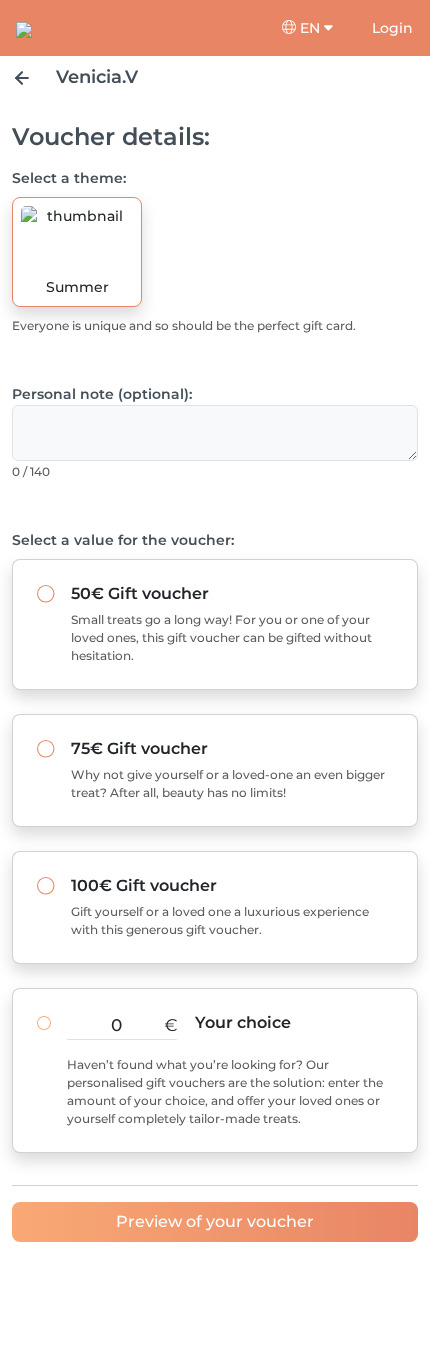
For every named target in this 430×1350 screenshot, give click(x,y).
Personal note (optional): (102, 394)
